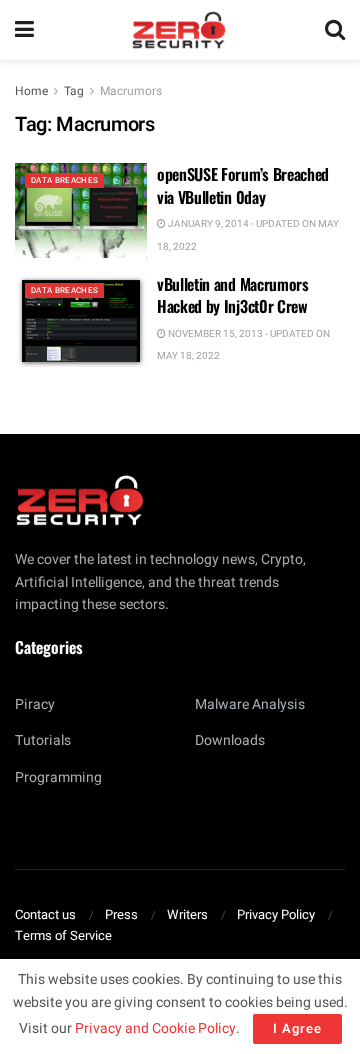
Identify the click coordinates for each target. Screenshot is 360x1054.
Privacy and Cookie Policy (155, 1028)
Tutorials (43, 740)
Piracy (35, 704)
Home (31, 91)
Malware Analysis (250, 704)
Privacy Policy (276, 914)
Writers (187, 914)
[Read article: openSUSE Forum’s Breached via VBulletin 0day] (81, 210)
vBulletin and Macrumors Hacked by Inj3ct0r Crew (233, 295)
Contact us (45, 914)
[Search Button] (335, 30)
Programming (58, 777)
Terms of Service (63, 935)
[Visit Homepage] (179, 30)
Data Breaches (64, 180)
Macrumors (131, 91)
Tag (74, 91)
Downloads (230, 740)
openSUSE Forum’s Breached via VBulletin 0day (243, 185)
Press (121, 914)
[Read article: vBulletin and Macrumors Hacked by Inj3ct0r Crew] (81, 320)
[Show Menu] (24, 30)
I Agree (297, 1028)
